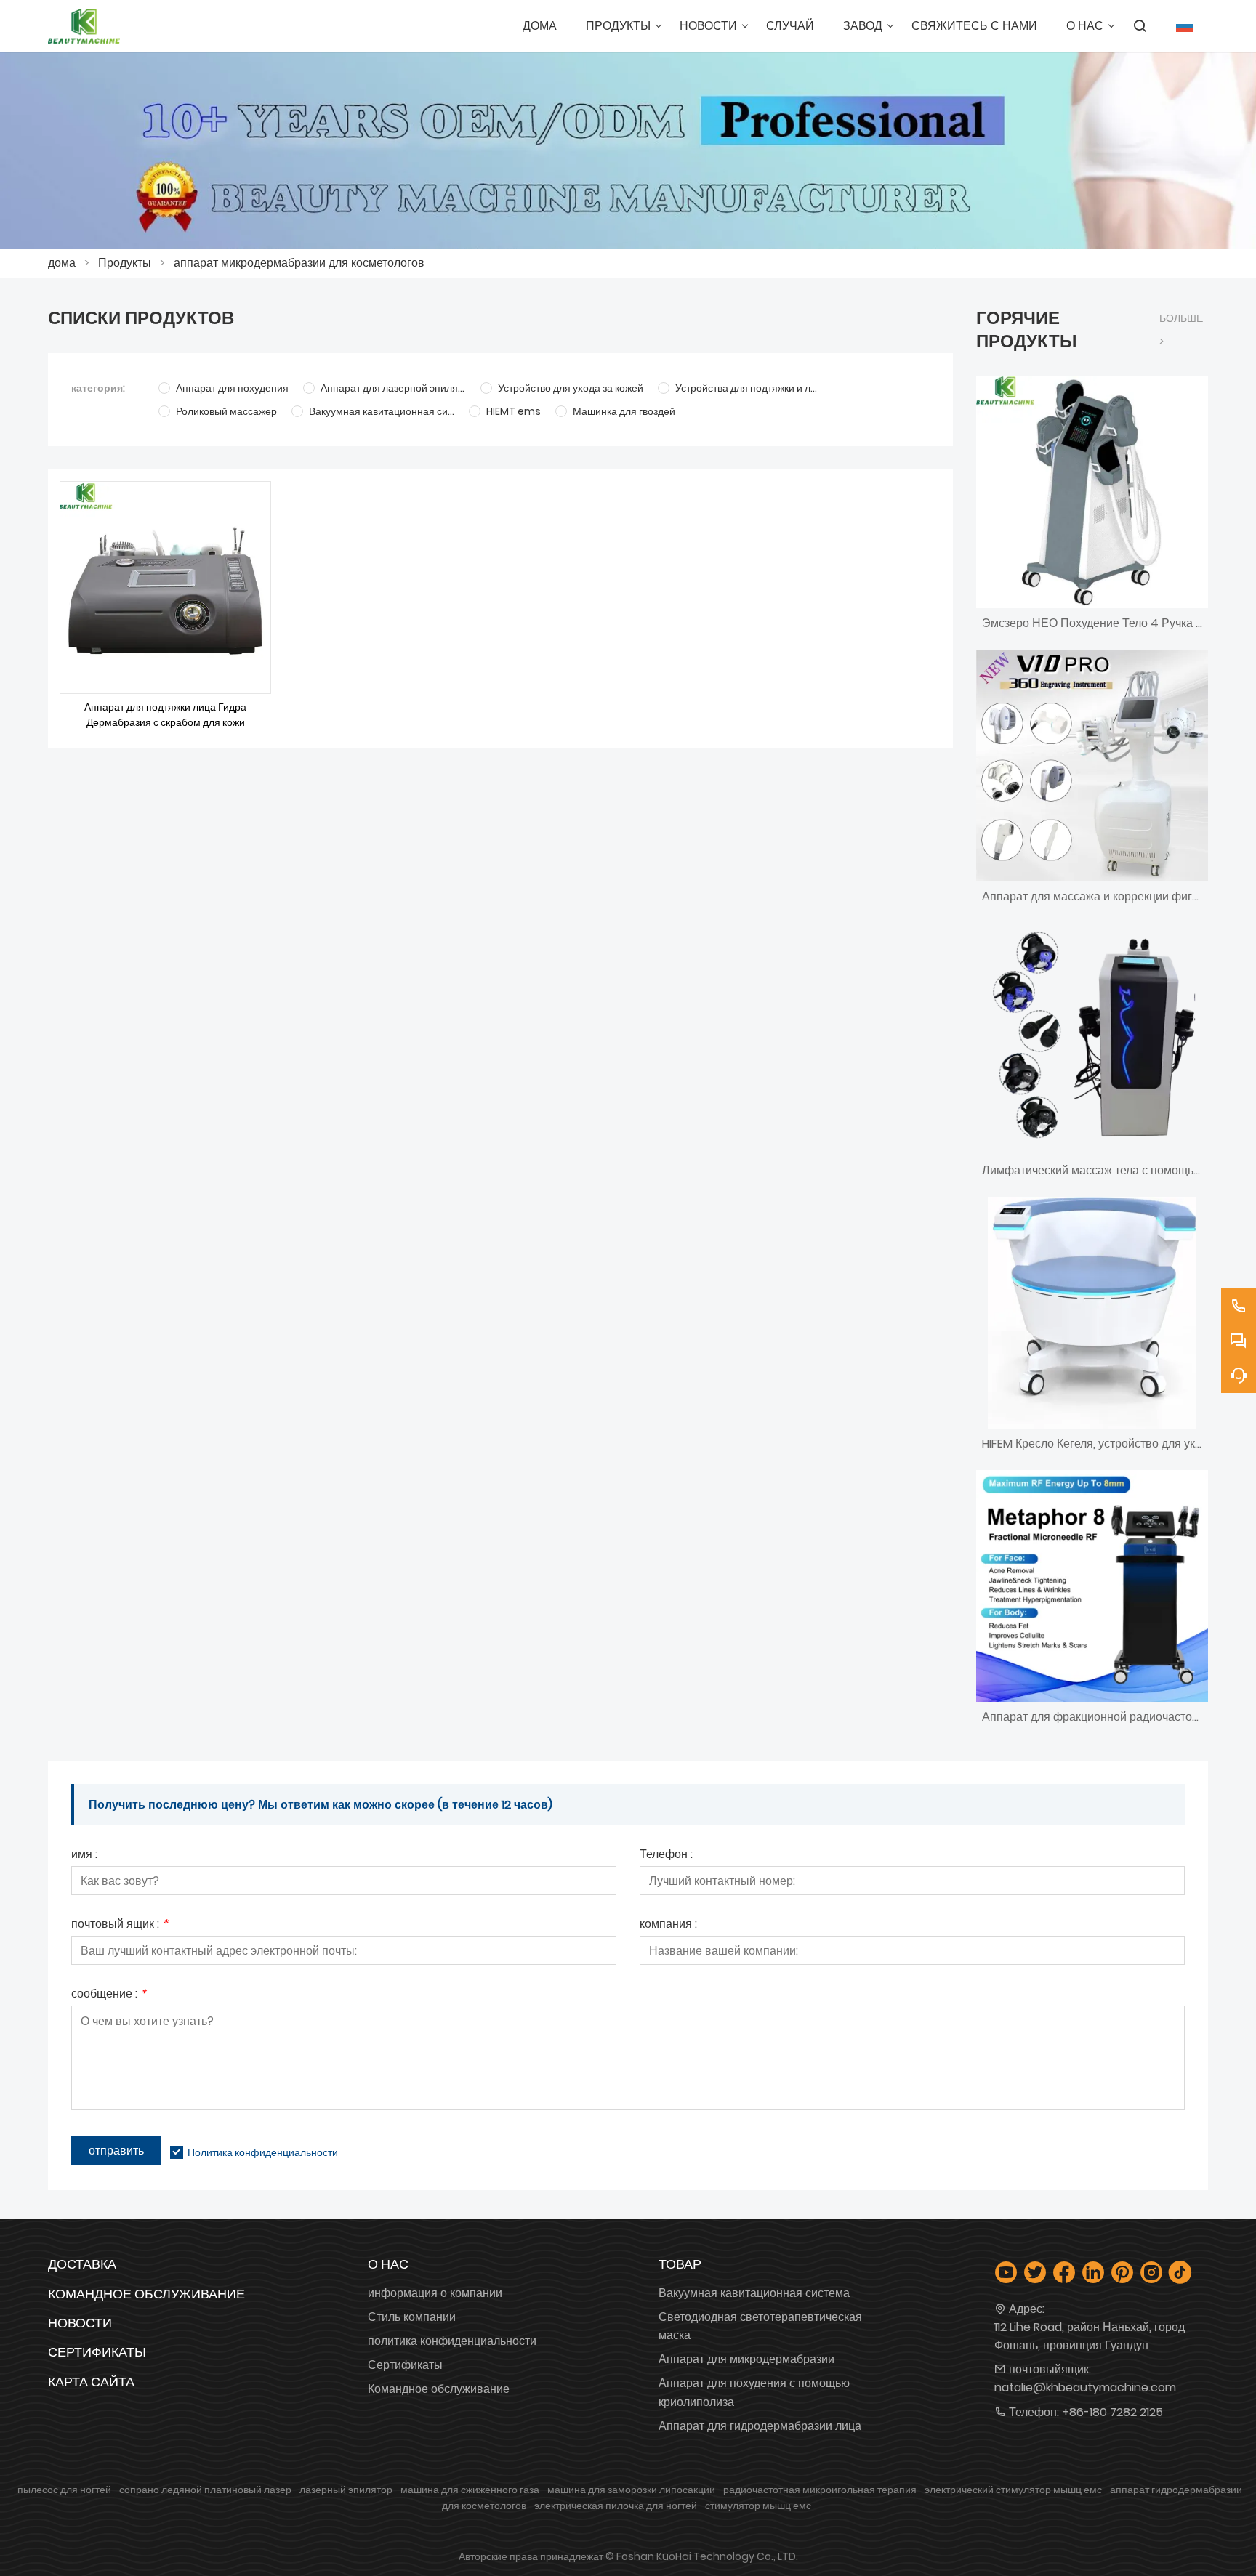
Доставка (82, 2264)
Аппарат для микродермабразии (746, 2359)
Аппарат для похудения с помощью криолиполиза (754, 2392)
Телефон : (666, 1856)
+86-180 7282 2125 (1112, 2412)
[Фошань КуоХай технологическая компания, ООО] (84, 26)
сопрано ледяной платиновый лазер (205, 2490)
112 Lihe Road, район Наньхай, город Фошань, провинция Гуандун (1090, 2336)
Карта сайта (91, 2382)
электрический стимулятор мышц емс (1013, 2490)
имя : (84, 1856)
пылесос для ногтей (64, 2490)
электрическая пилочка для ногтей (616, 2506)
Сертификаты (97, 2352)
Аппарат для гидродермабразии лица (760, 2426)
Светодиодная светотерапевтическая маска (760, 2326)
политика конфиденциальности (452, 2341)
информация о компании (435, 2293)
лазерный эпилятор (346, 2490)
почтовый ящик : (120, 1925)
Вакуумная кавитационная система (754, 2293)
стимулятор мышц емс (758, 2506)
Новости (80, 2323)
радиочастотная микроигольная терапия (820, 2490)
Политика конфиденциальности (263, 2152)
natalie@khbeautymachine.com (1085, 2387)
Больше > (1181, 330)
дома (62, 263)
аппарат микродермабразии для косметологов (299, 263)
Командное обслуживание (146, 2294)
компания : (668, 1925)
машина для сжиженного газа (470, 2490)
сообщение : (109, 1995)
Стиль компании (412, 2317)
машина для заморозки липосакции (631, 2490)
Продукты (125, 263)
